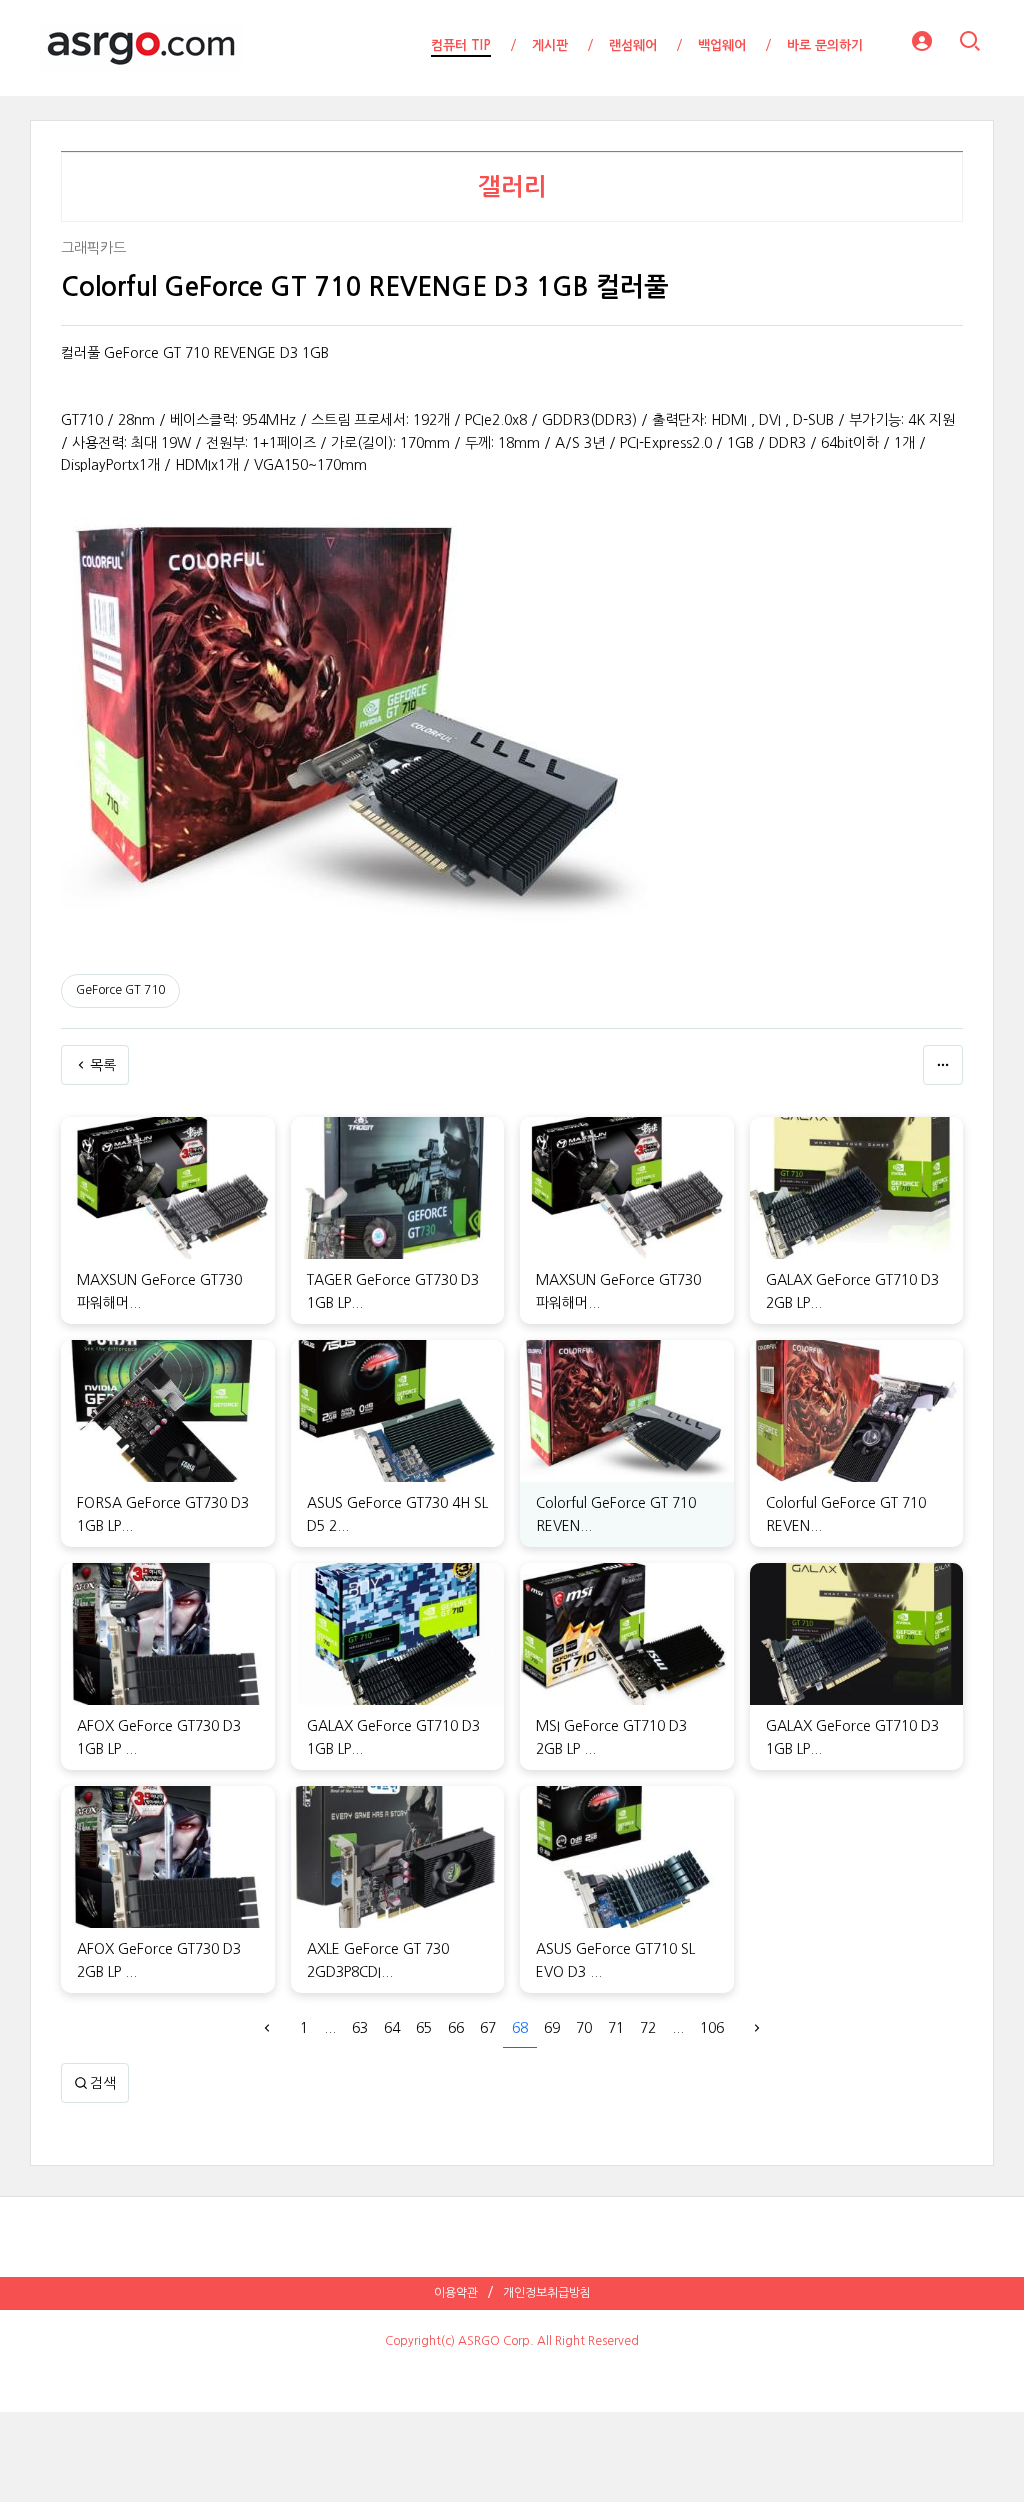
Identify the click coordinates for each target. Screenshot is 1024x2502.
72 (648, 2028)
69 (552, 2028)
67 (488, 2028)
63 (360, 2028)
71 (616, 2028)
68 (520, 2028)
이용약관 (456, 2293)
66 (456, 2028)
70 (584, 2028)
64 (392, 2028)
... (330, 2028)
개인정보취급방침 (547, 2293)
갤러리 (512, 187)
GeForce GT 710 (120, 990)
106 (712, 2028)
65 (424, 2028)
